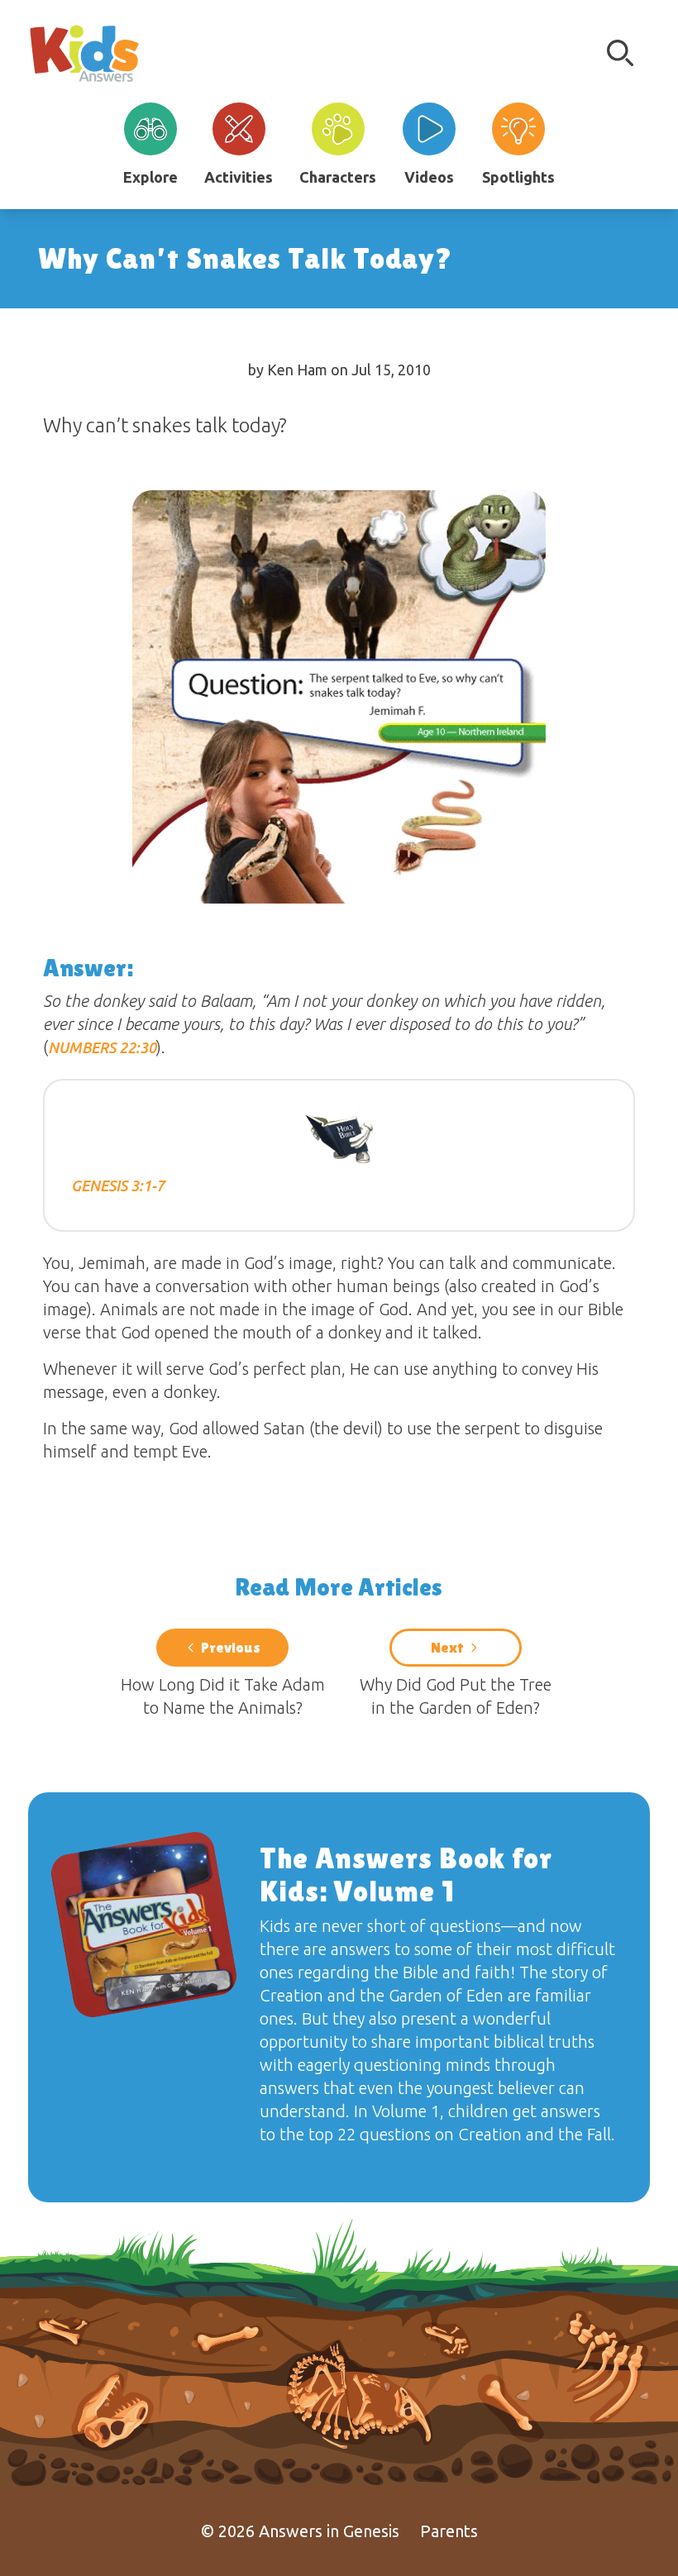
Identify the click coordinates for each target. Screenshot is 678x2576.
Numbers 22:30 (102, 1047)
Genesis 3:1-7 (118, 1185)
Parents (449, 2531)
